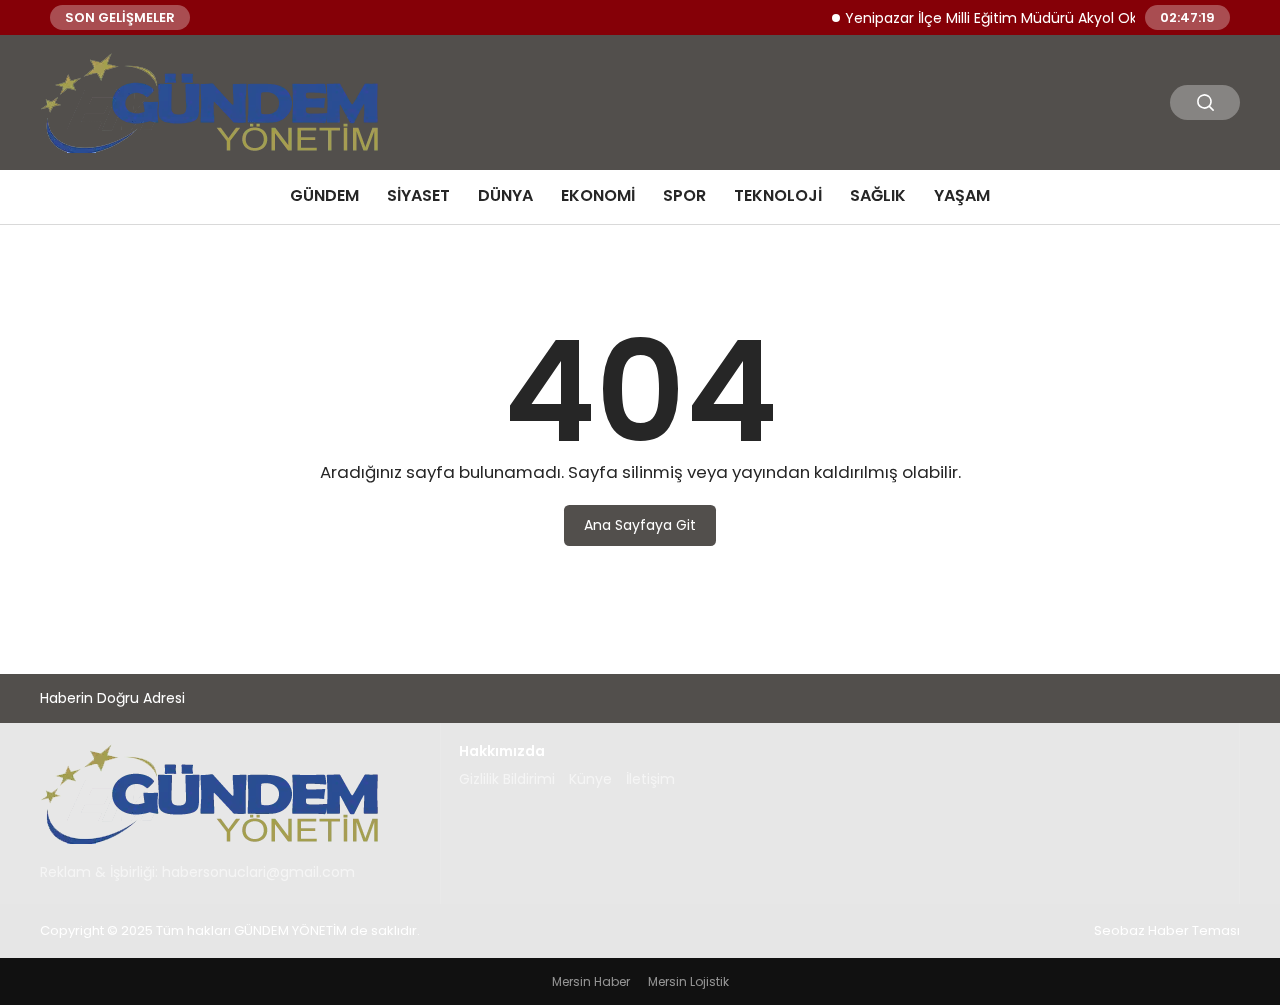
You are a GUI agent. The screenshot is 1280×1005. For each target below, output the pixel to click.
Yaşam (962, 195)
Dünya (505, 195)
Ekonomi (598, 195)
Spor (684, 195)
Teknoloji (778, 195)
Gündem (324, 195)
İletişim (650, 779)
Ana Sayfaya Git (640, 525)
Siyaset (418, 195)
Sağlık (878, 195)
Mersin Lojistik (688, 981)
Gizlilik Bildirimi (507, 779)
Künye (590, 779)
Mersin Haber (591, 981)
